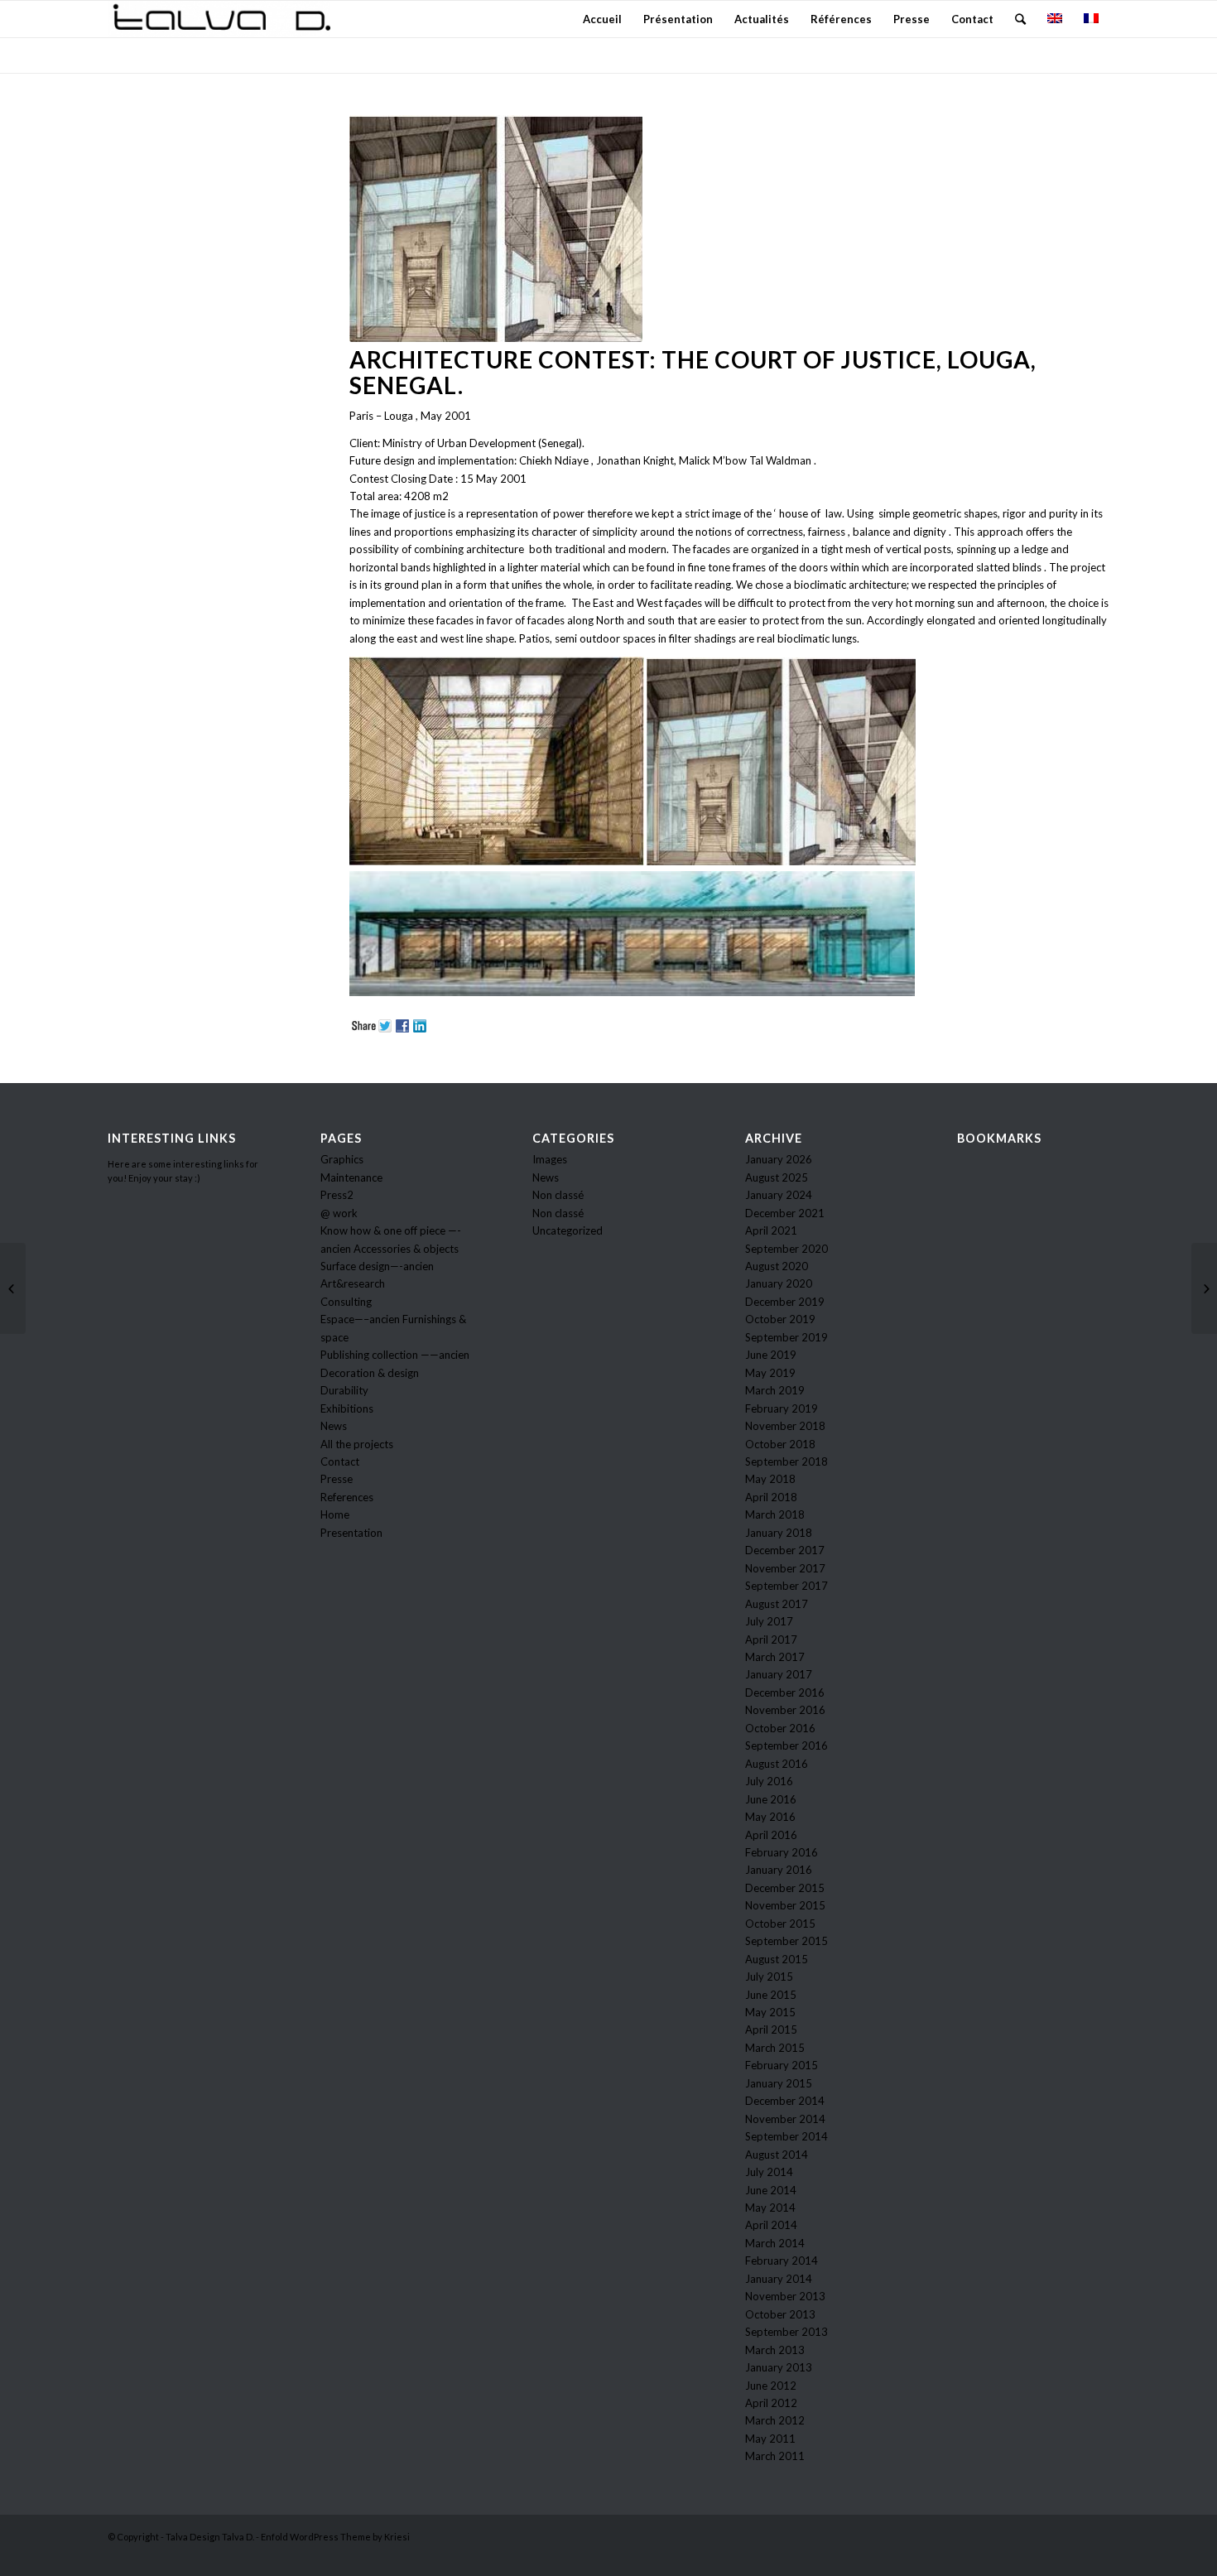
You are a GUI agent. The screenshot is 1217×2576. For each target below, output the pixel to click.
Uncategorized (568, 1230)
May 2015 (770, 2012)
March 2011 (775, 2456)
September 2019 (786, 1337)
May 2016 (770, 1817)
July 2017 (769, 1621)
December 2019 (785, 1302)
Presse (337, 1479)
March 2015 (775, 2048)
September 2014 (786, 2136)
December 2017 (785, 1550)
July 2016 (769, 1781)
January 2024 (779, 1195)
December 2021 (785, 1213)
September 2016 (786, 1745)
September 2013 (786, 2332)
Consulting (346, 1302)
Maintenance (351, 1177)
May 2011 (770, 2439)
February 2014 (782, 2261)
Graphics (342, 1159)
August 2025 (777, 1177)
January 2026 (779, 1159)
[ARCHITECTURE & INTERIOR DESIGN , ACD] (13, 1288)
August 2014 (777, 2155)
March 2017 (775, 1657)
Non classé (558, 1195)
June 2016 (771, 1799)
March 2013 (775, 2350)
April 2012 (771, 2403)
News (334, 1426)
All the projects (357, 1444)
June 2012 (771, 2386)
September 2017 (786, 1586)
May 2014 (770, 2208)
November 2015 (785, 1905)
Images (550, 1159)
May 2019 (770, 1373)
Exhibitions (347, 1408)
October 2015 (780, 1924)
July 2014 (769, 2172)
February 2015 (782, 2065)
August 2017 (777, 1604)
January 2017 (779, 1674)
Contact (340, 1461)
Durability (344, 1390)
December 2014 (785, 2101)
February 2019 (782, 1408)
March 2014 (775, 2243)
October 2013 (780, 2314)
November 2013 (785, 2296)
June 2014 (771, 2190)
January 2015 (779, 2083)
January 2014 (779, 2279)
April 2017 (771, 1639)
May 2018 (770, 1479)
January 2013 (779, 2367)
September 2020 (786, 1249)
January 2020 (779, 1283)
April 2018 (771, 1497)
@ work (339, 1213)
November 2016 (785, 1710)
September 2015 (786, 1941)
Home (335, 1514)
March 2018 (775, 1514)
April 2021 (771, 1230)
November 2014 (785, 2119)
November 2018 (785, 1426)
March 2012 (775, 2420)
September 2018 (786, 1461)
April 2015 (771, 2030)
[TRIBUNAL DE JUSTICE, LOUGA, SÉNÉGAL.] (1204, 1288)
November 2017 (785, 1568)
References (347, 1497)
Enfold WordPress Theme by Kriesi (335, 2537)
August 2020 (777, 1266)
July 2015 (769, 1977)
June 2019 (771, 1355)
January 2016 (779, 1870)
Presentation (351, 1533)
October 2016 (780, 1728)
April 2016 (771, 1835)
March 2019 (775, 1390)
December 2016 (785, 1692)
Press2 (337, 1195)
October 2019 (780, 1319)
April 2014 (771, 2225)
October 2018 (780, 1444)
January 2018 (779, 1533)
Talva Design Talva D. (210, 2537)
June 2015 (771, 1995)
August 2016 (777, 1764)
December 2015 (785, 1888)
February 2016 (782, 1852)
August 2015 (777, 1959)
